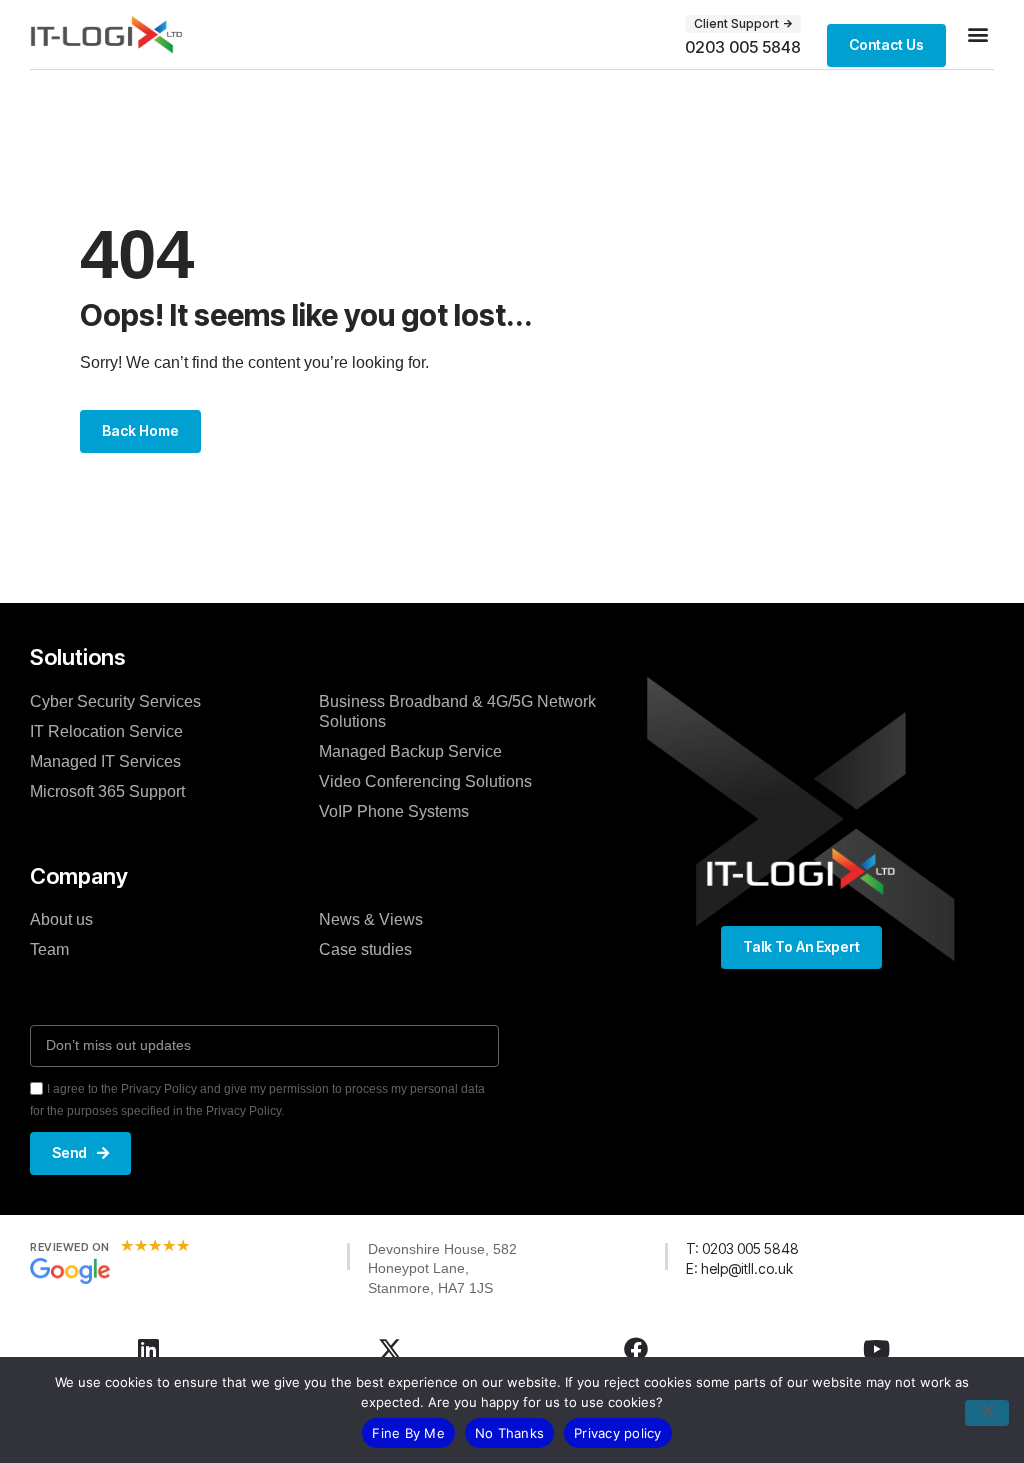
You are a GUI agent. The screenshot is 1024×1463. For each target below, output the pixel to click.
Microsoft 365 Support (107, 791)
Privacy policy (618, 1433)
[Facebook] (636, 1349)
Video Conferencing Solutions (425, 781)
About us (61, 919)
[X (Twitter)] (390, 1349)
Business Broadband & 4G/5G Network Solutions (457, 711)
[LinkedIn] (148, 1349)
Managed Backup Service (410, 751)
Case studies (365, 949)
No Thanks (509, 1433)
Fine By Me (408, 1433)
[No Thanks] (987, 1413)
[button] (977, 34)
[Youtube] (876, 1349)
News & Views (371, 919)
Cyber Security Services (115, 701)
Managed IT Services (105, 761)
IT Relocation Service (106, 731)
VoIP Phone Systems (394, 811)
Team (49, 949)
